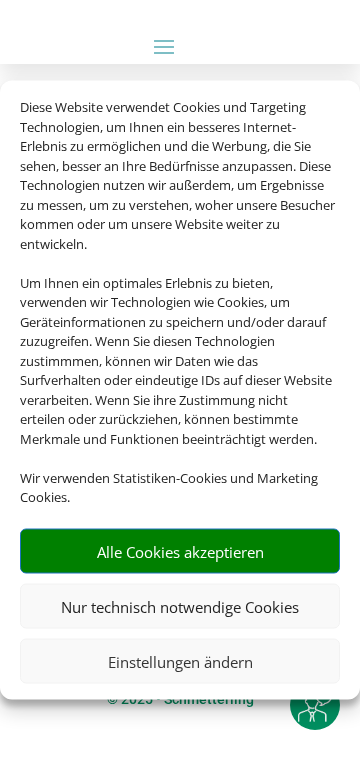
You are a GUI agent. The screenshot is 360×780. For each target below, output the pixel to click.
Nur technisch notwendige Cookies (180, 606)
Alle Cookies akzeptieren (180, 551)
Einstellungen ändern (180, 661)
